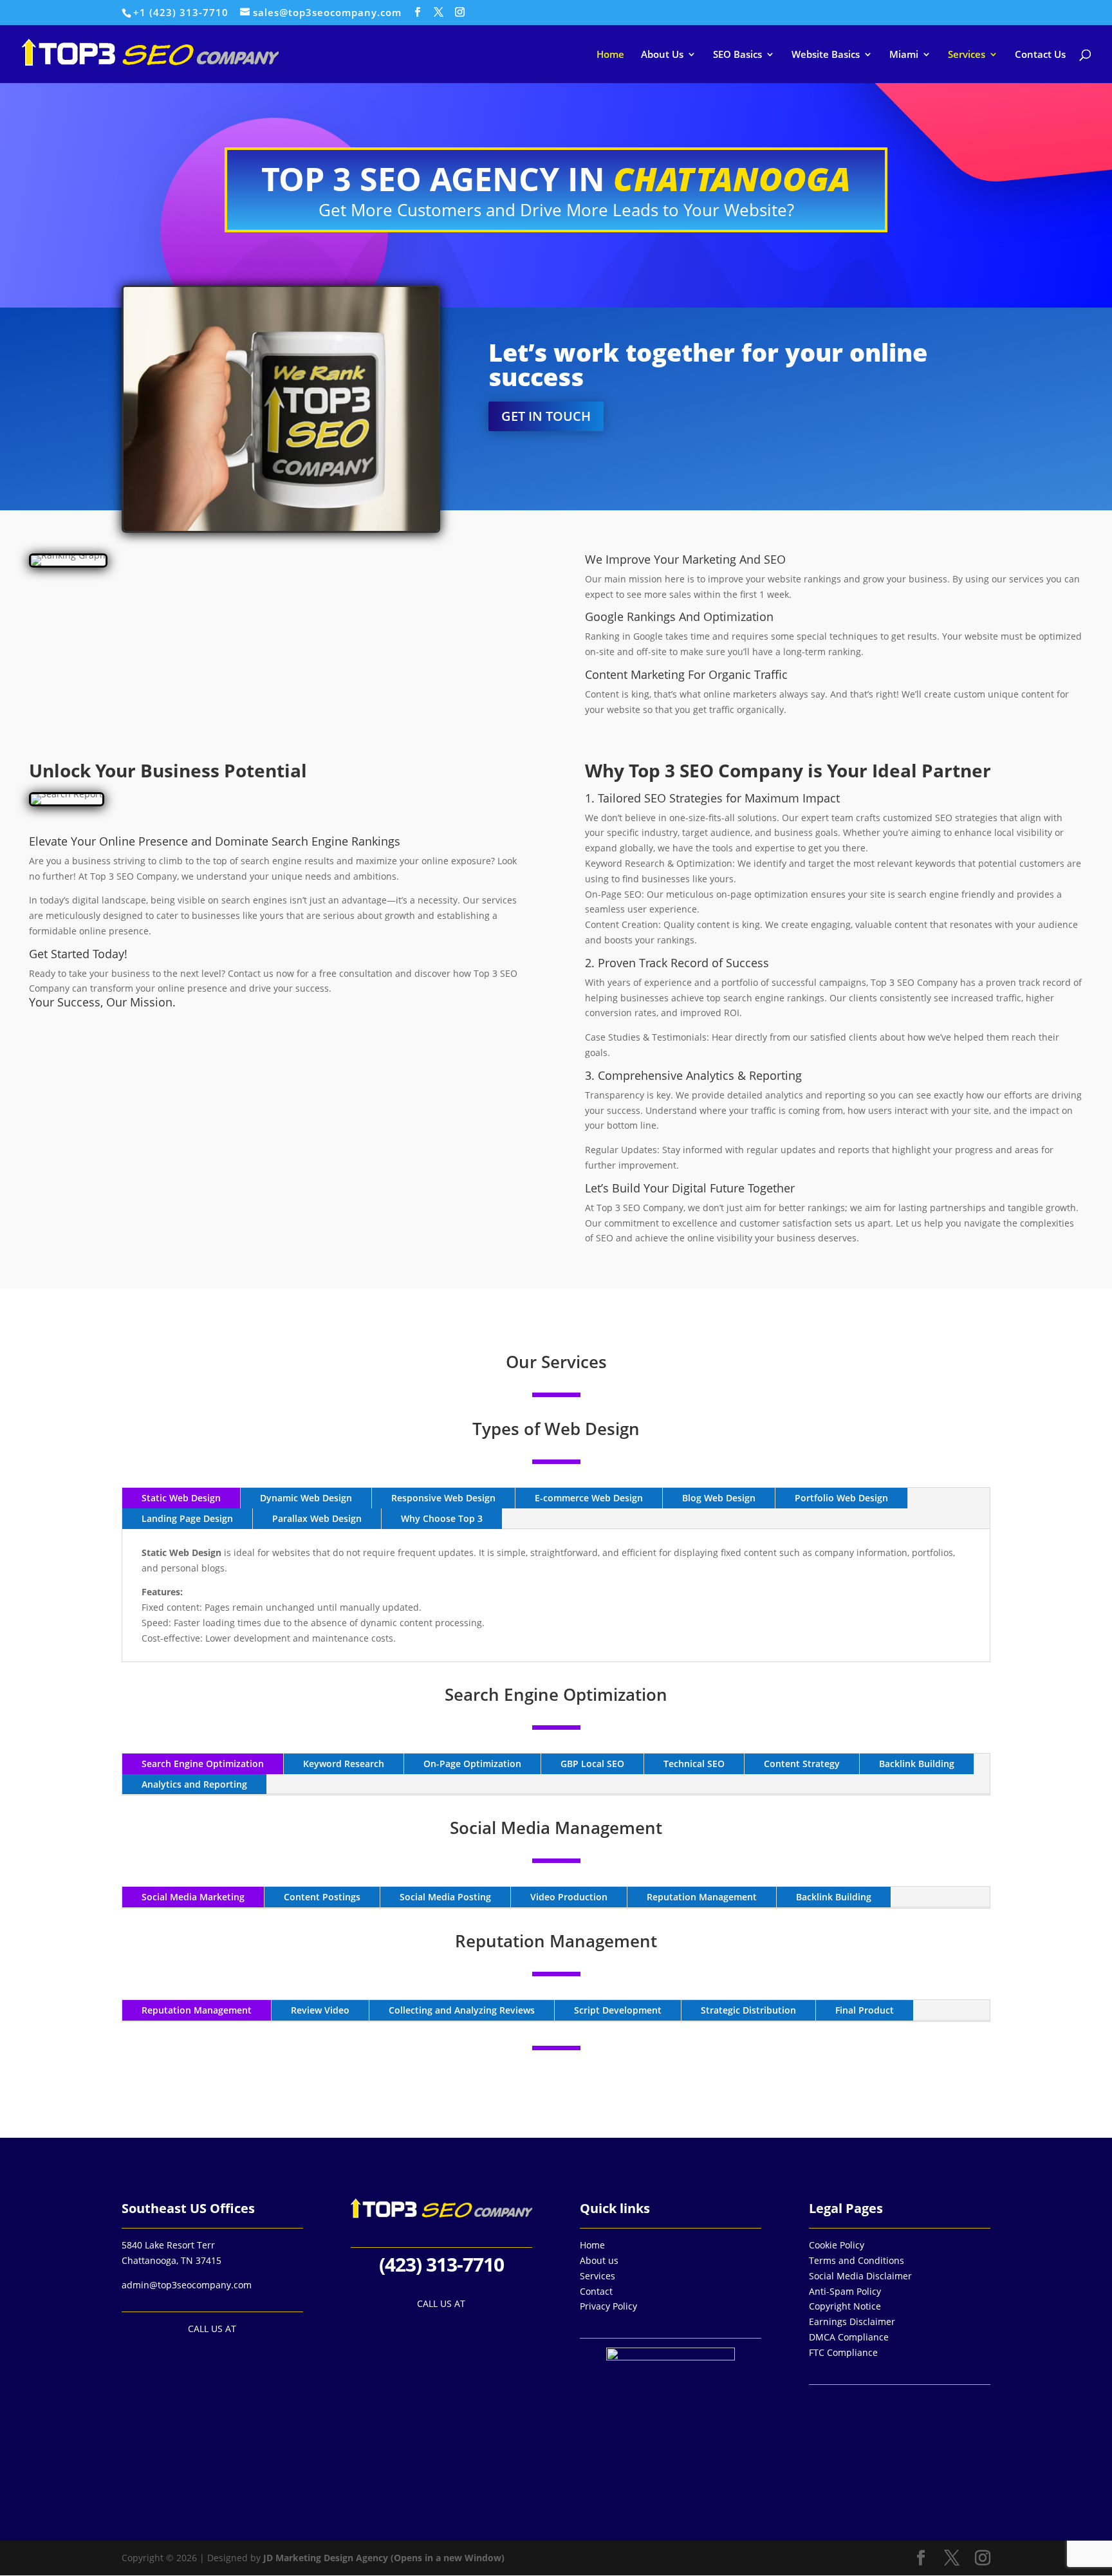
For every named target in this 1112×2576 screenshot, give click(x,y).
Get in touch (546, 416)
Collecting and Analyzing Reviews (462, 2010)
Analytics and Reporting (194, 1784)
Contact (596, 2291)
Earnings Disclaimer (852, 2321)
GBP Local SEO (592, 1764)
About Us (662, 55)
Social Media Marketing (193, 1897)
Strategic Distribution (748, 2010)
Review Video (320, 2010)
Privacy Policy (608, 2306)
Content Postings (322, 1897)
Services (967, 55)
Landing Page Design (187, 1518)
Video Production (569, 1897)
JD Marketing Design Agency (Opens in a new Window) (384, 2558)
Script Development (618, 2010)
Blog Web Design (719, 1498)
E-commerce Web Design (589, 1498)
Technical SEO (694, 1764)
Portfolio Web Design (841, 1498)
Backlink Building (917, 1764)
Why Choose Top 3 (442, 1518)
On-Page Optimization (472, 1764)
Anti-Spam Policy (845, 2291)
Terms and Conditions (857, 2260)
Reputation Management (702, 1897)
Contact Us (1040, 55)
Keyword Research (344, 1764)
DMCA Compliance (849, 2337)
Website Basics (826, 55)
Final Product (865, 2010)
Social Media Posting (445, 1897)
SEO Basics (737, 55)
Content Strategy (802, 1764)
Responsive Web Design (443, 1498)
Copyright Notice (845, 2306)
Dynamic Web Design (306, 1498)
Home (610, 55)
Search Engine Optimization (203, 1764)
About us (599, 2260)
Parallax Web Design (317, 1518)
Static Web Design (181, 1498)
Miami (904, 55)
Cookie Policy (837, 2245)
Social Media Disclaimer (860, 2276)
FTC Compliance (843, 2352)
